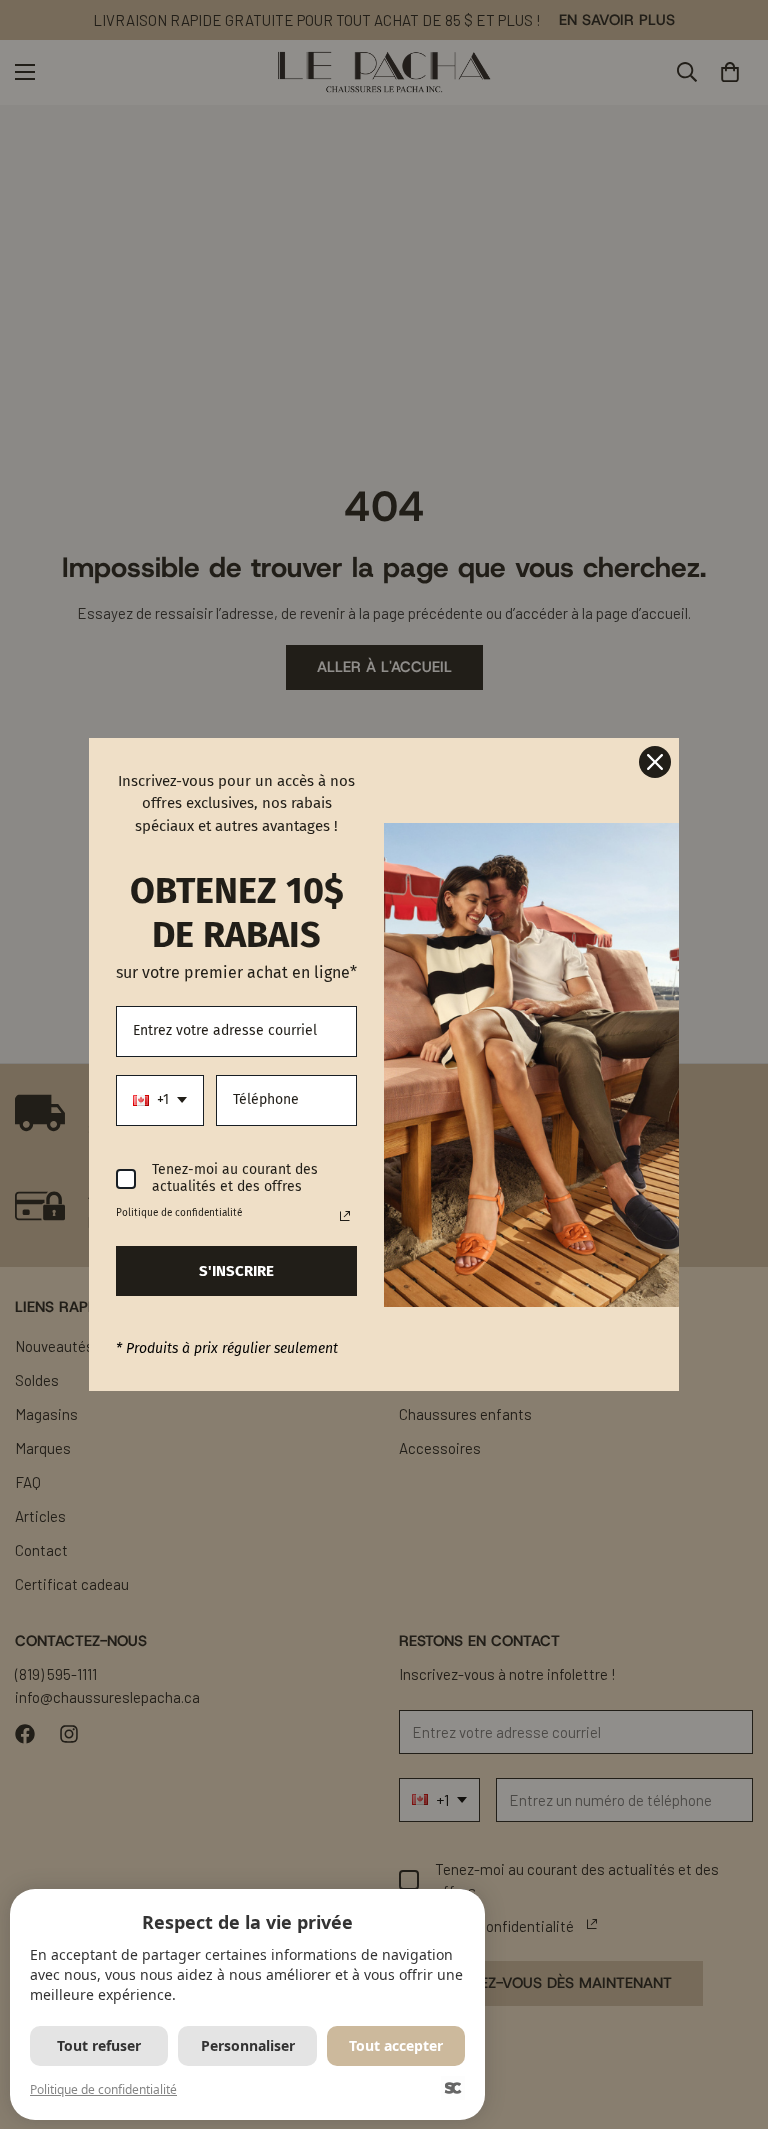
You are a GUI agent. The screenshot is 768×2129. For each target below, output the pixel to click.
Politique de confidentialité (103, 2089)
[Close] (655, 762)
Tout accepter (396, 2045)
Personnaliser (248, 2045)
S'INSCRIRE (236, 1271)
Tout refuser (99, 2045)
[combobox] (160, 1100)
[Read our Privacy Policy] (345, 1216)
